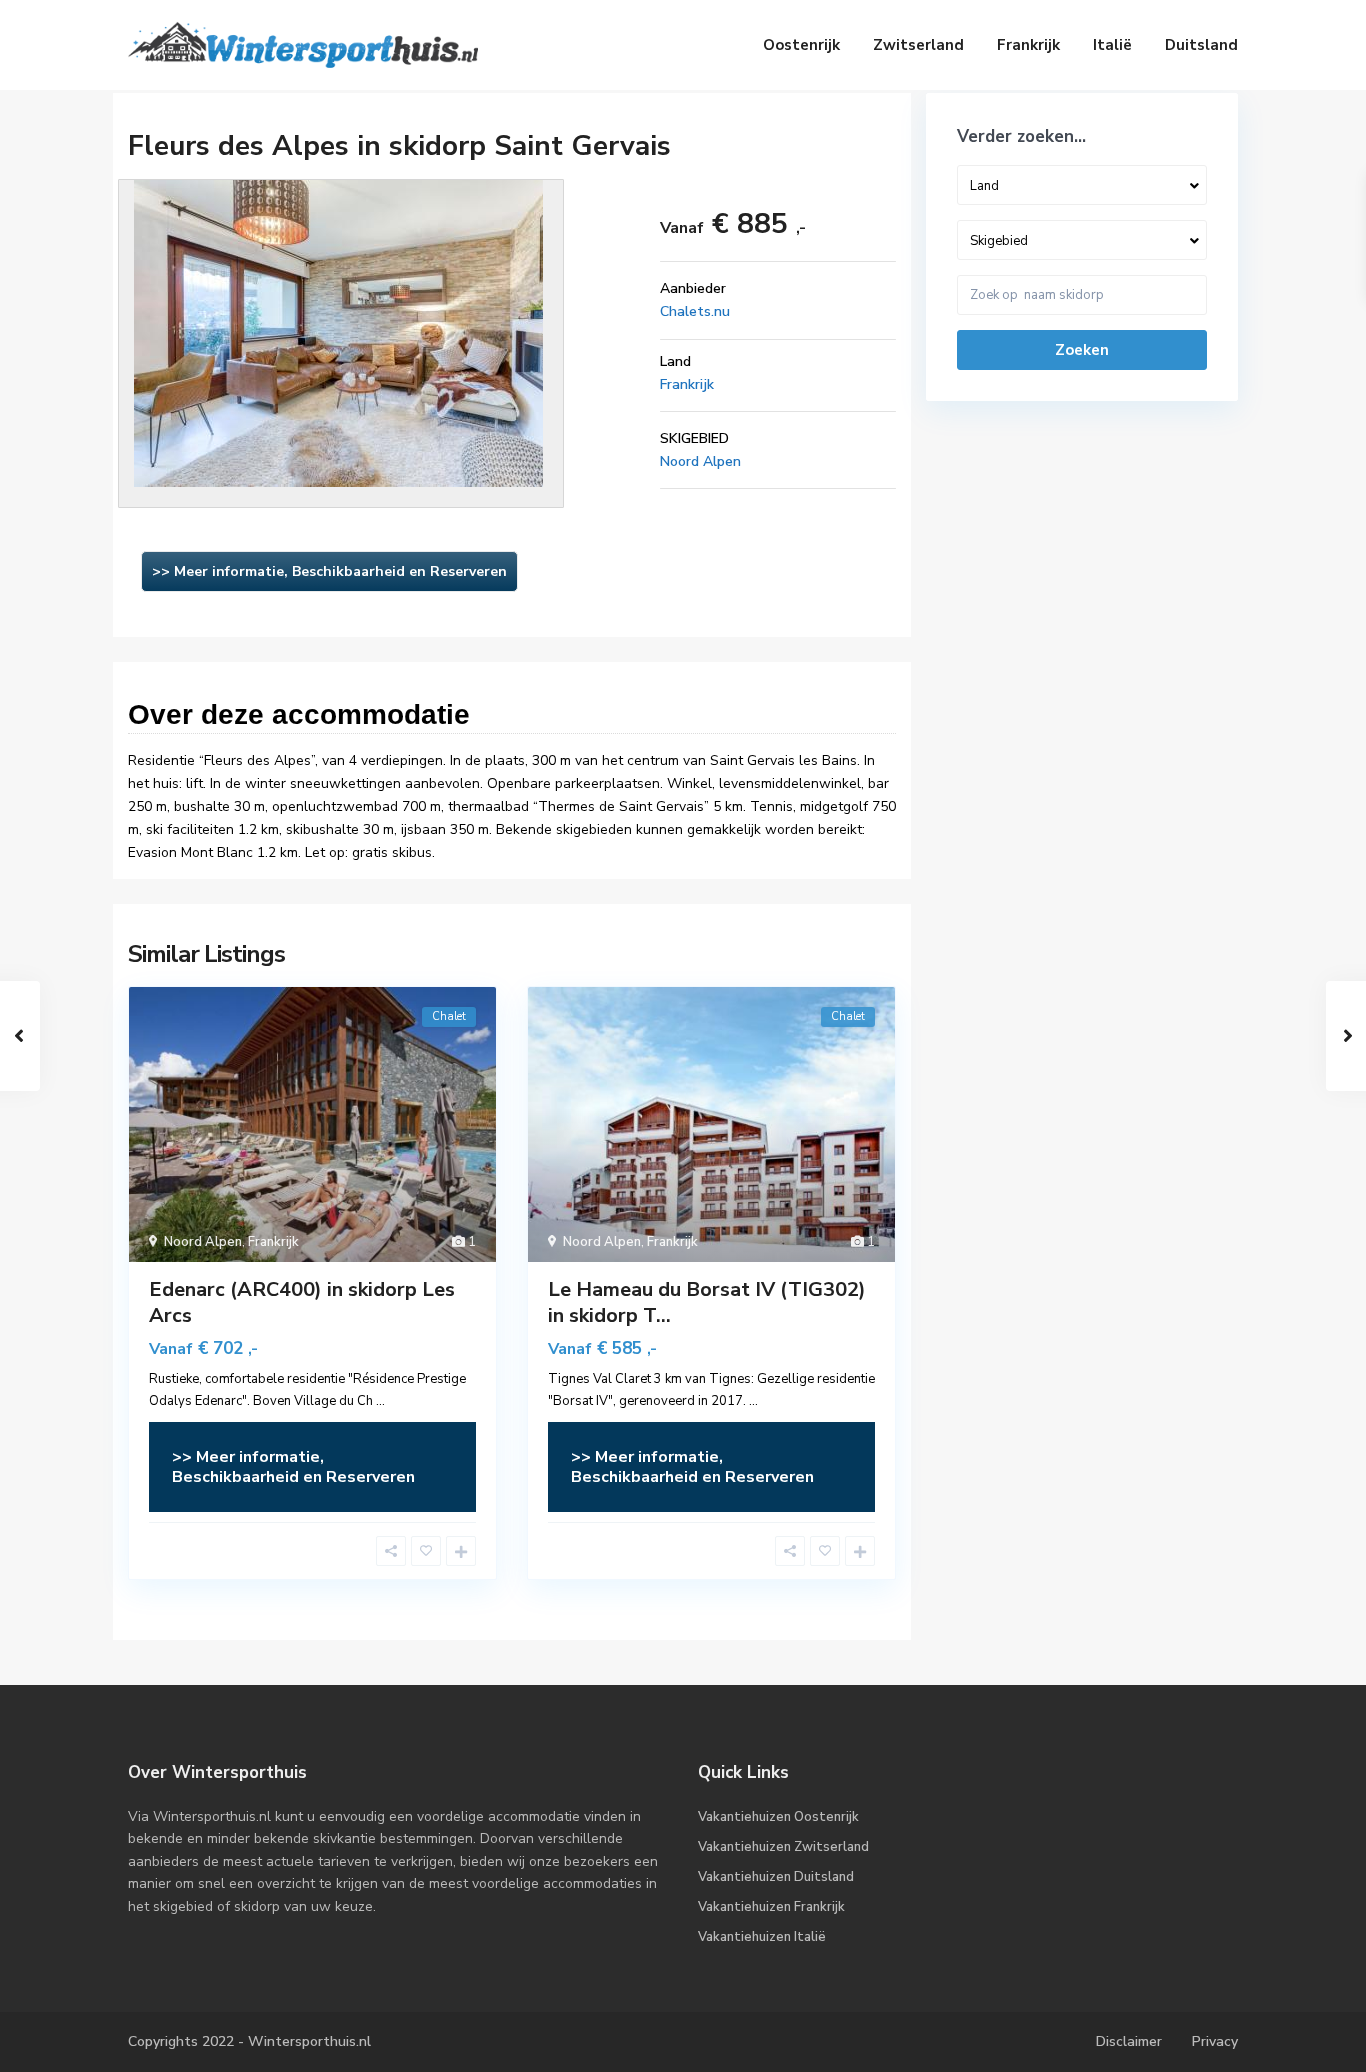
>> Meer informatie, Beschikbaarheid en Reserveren (329, 571)
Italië (1112, 45)
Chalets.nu (695, 311)
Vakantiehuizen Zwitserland (783, 1847)
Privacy (1215, 2041)
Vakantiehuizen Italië (762, 1937)
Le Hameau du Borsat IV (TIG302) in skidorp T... (707, 1302)
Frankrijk (1028, 45)
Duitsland (1201, 45)
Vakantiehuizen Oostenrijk (778, 1817)
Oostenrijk (801, 45)
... (380, 1401)
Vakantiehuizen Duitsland (776, 1877)
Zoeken (1082, 350)
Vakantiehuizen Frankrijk (771, 1907)
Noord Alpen (700, 461)
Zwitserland (918, 45)
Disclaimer (1129, 2041)
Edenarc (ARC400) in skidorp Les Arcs (302, 1302)
